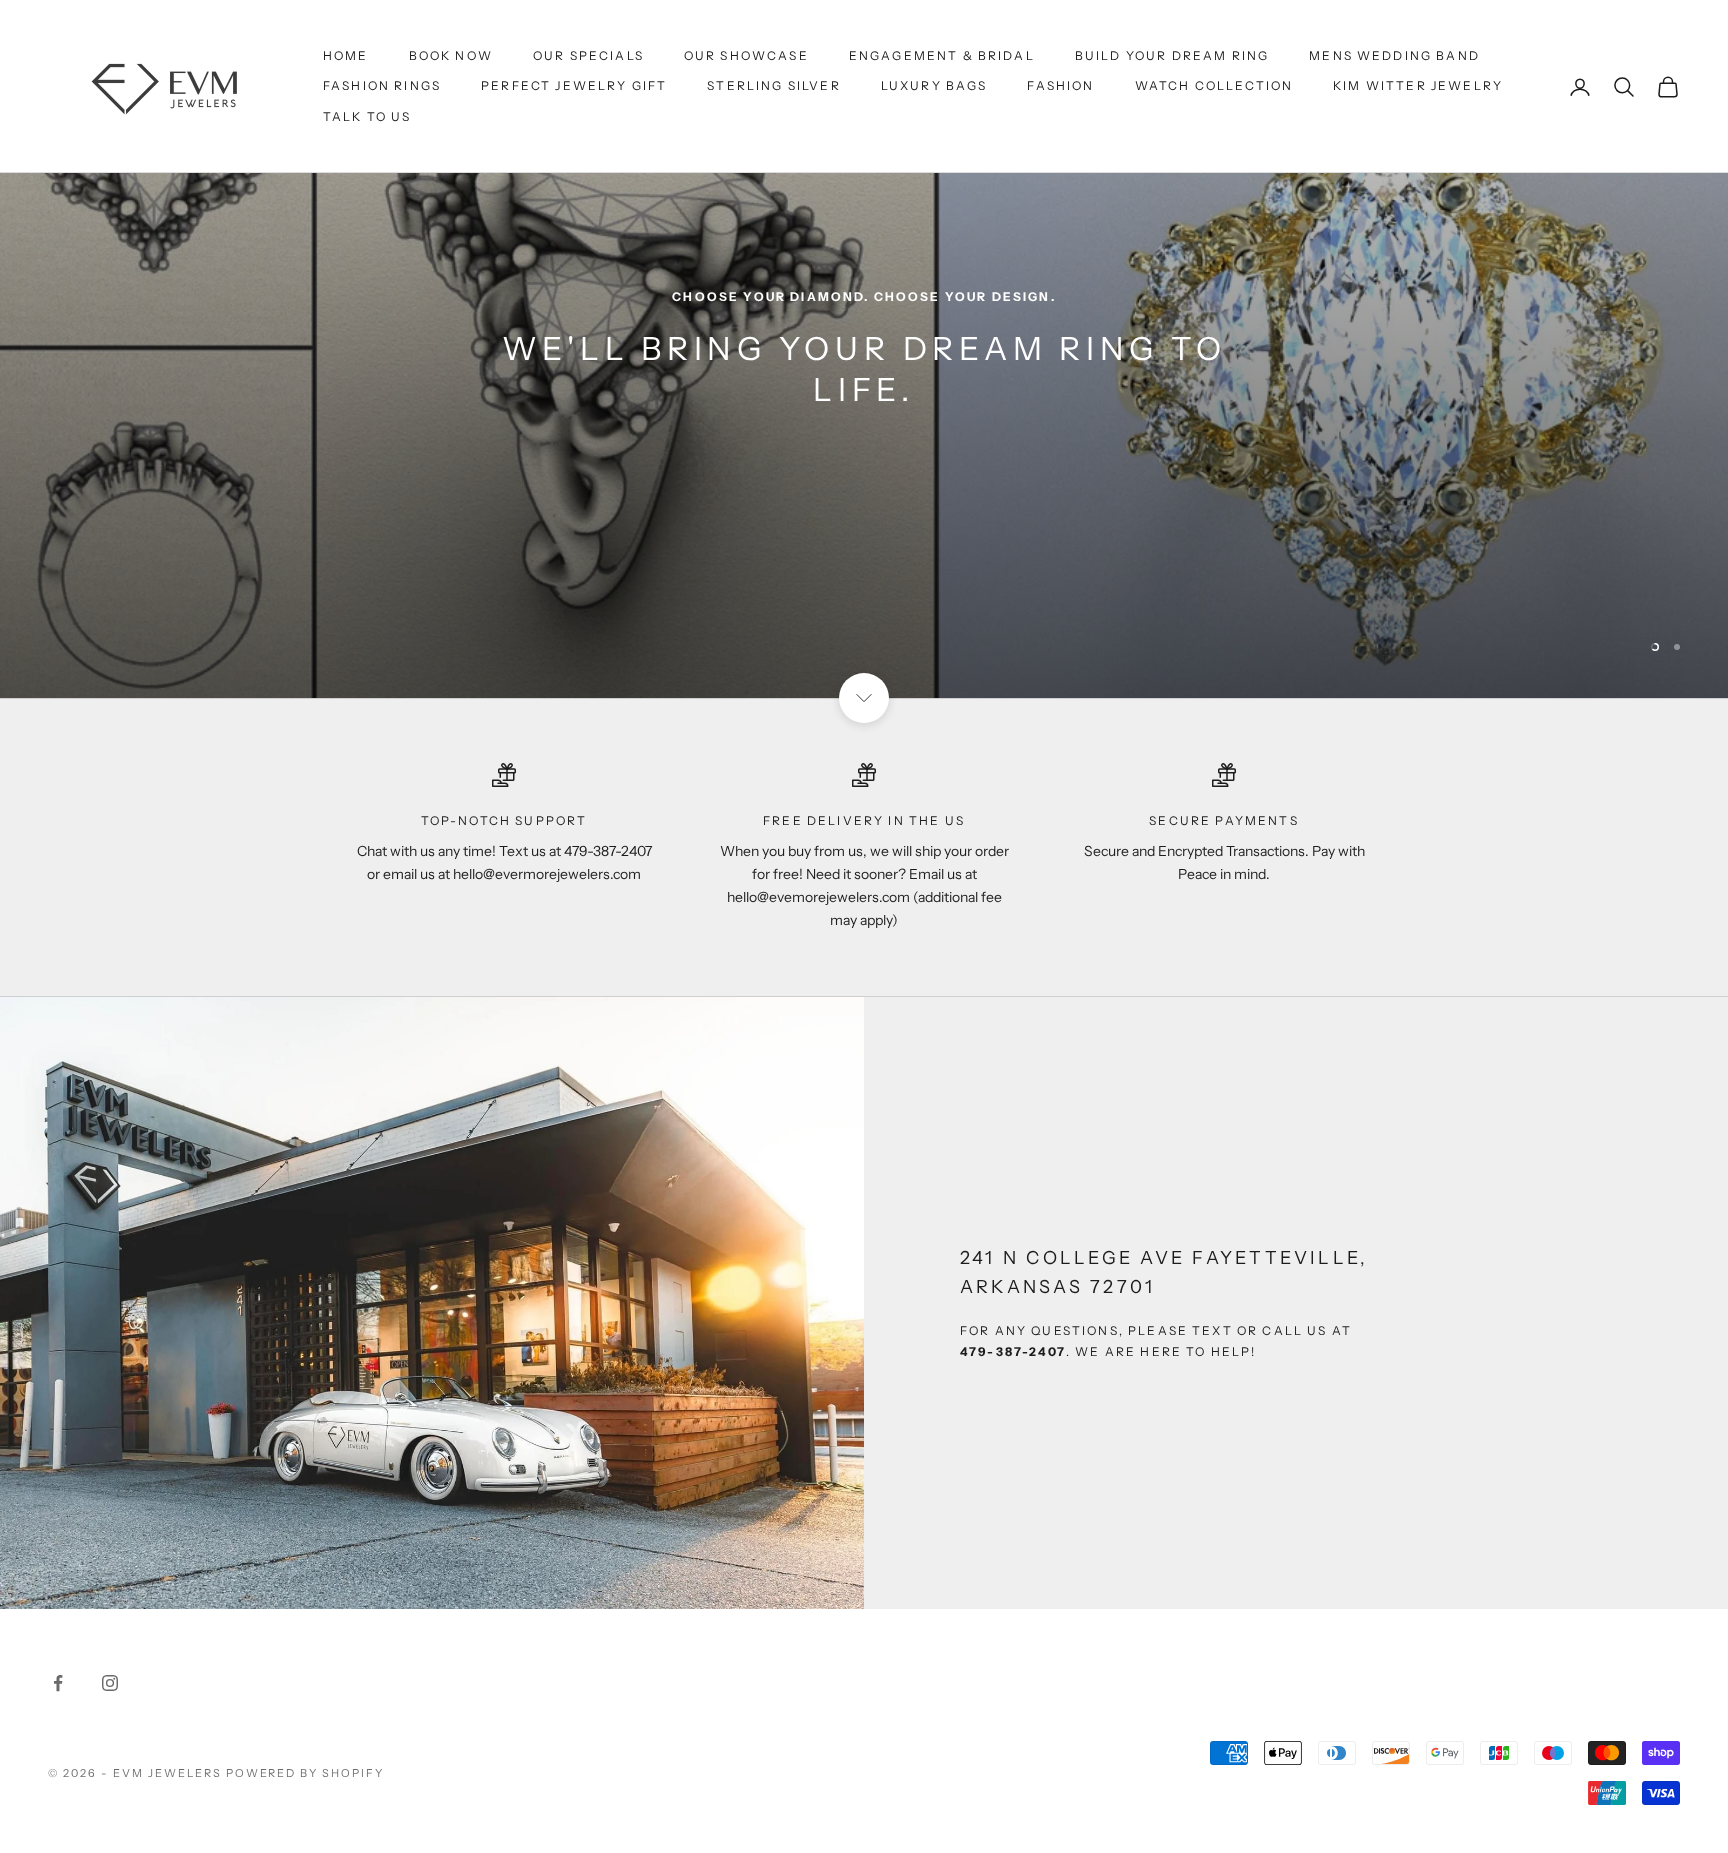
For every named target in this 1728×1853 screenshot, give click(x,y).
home (346, 55)
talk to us (367, 116)
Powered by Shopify (305, 1721)
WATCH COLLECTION (1214, 85)
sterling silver (773, 85)
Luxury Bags (934, 85)
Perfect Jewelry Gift (574, 85)
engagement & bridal (942, 55)
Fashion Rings (382, 85)
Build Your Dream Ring (1172, 55)
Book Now (451, 55)
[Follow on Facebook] (58, 1631)
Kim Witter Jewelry (1418, 85)
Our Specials (588, 55)
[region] (864, 323)
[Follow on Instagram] (110, 1631)
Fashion (1060, 85)
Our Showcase (746, 55)
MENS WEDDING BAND (1394, 55)
